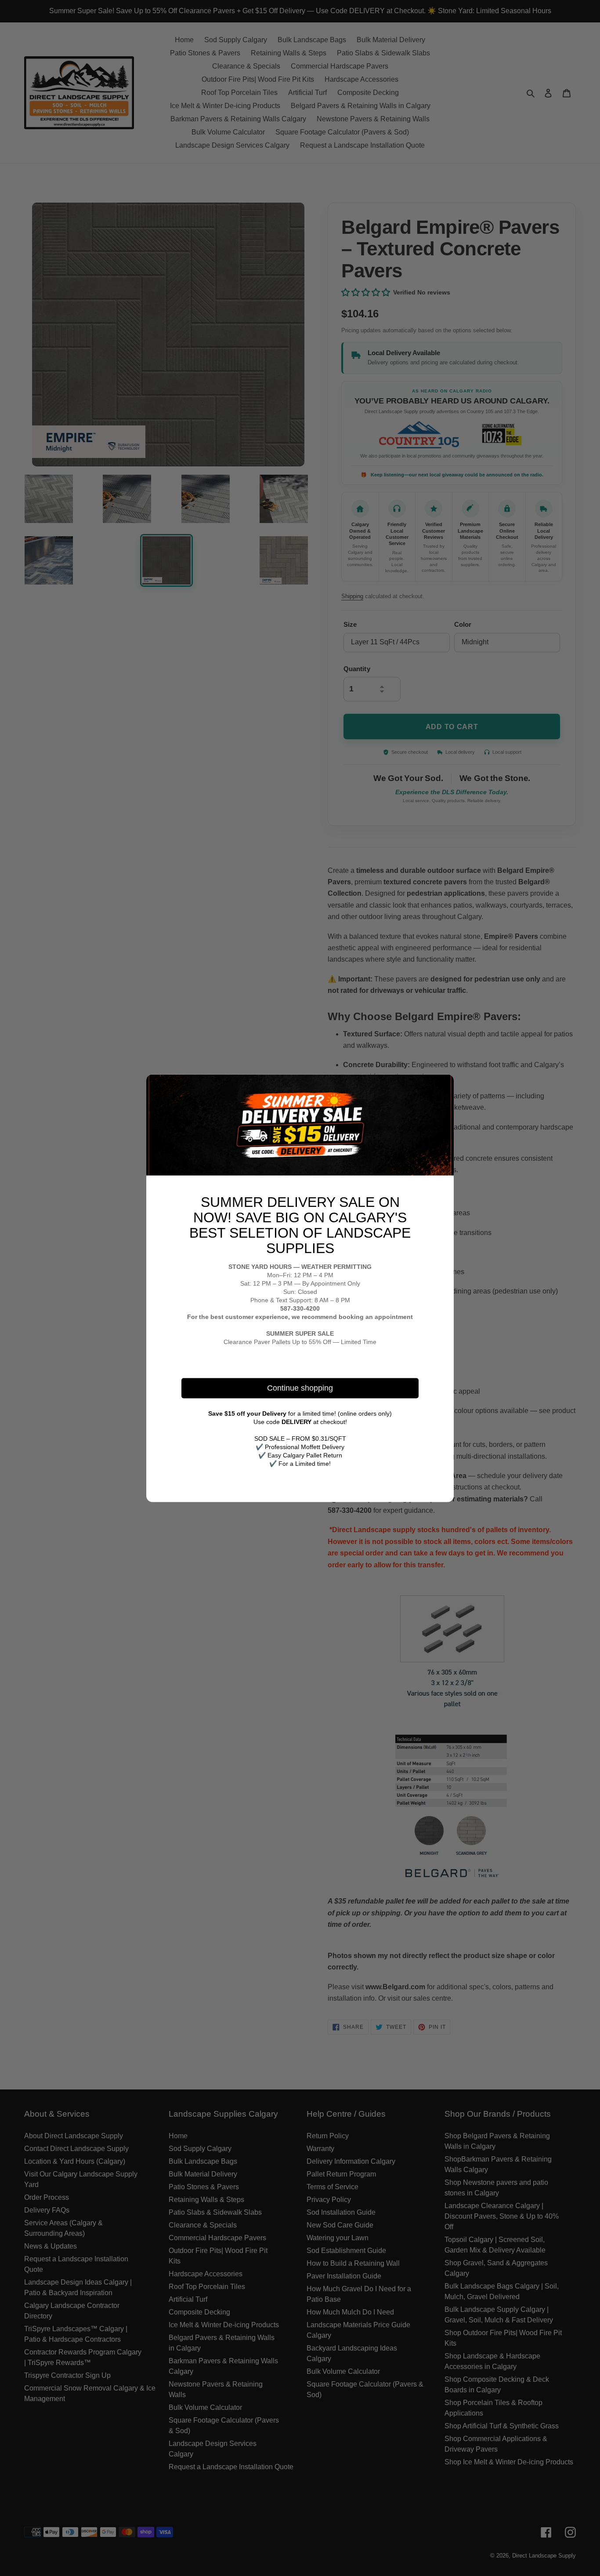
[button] (444, 1084)
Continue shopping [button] (300, 1388)
